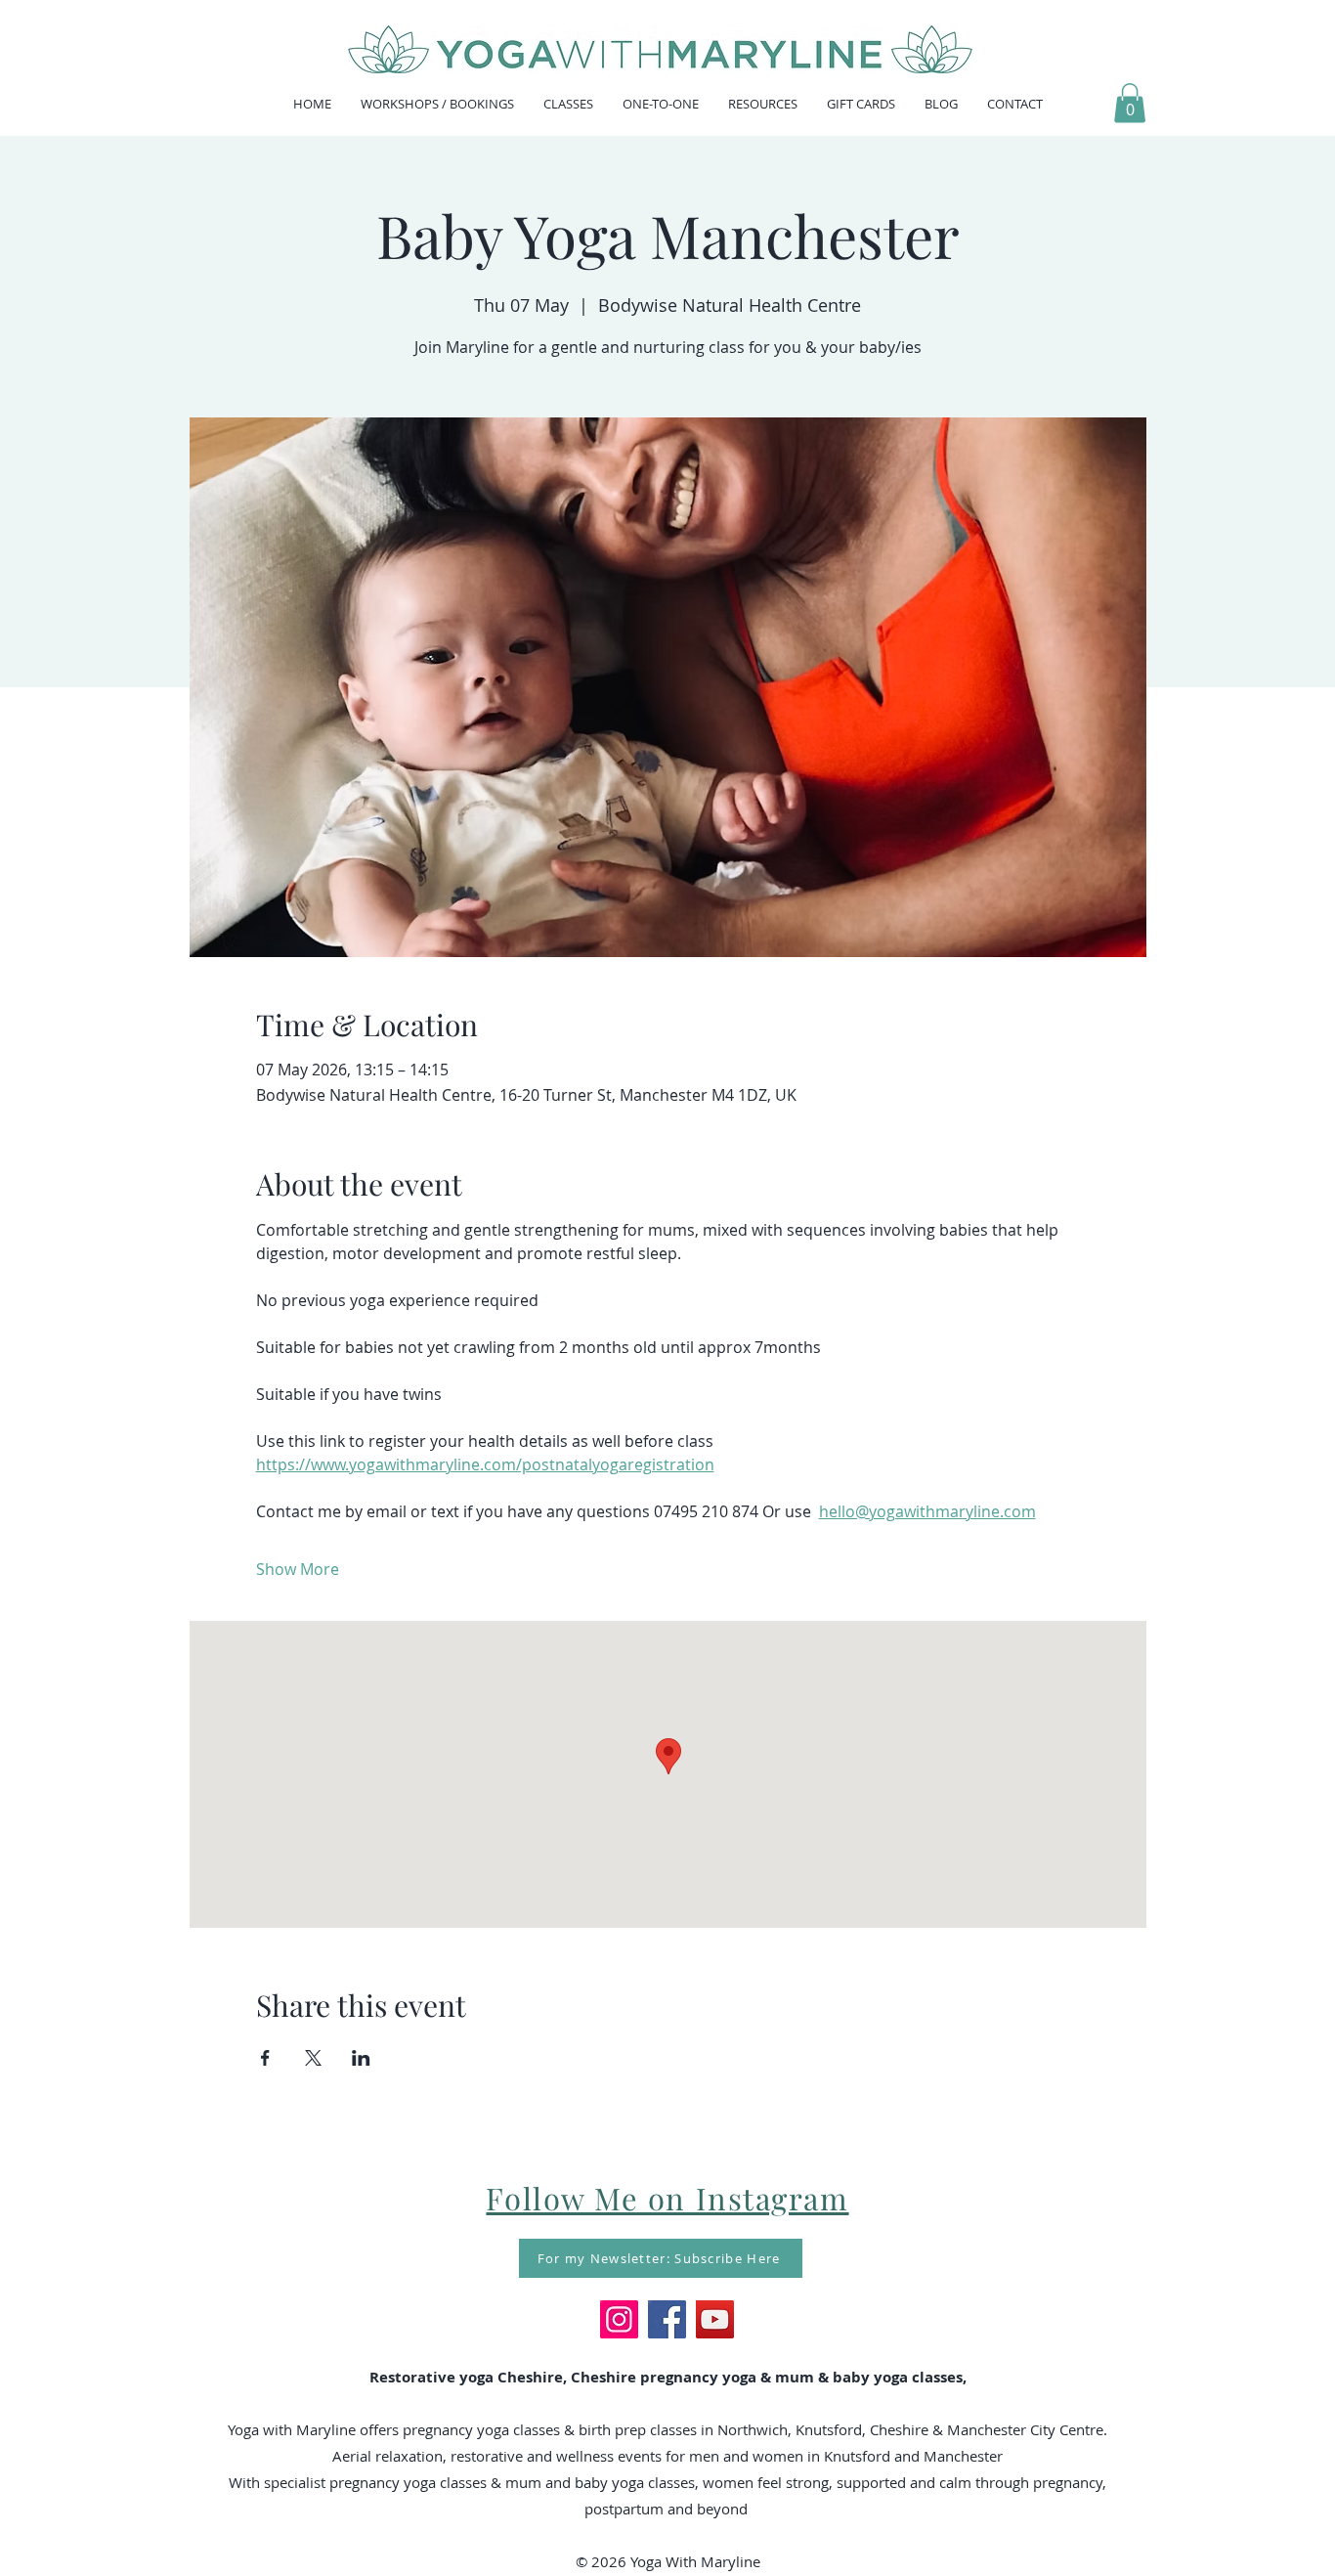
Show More (298, 1569)
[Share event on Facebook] (265, 2058)
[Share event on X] (313, 2058)
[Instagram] (619, 2319)
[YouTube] (715, 2319)
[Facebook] (667, 2319)
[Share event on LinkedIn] (361, 2058)
